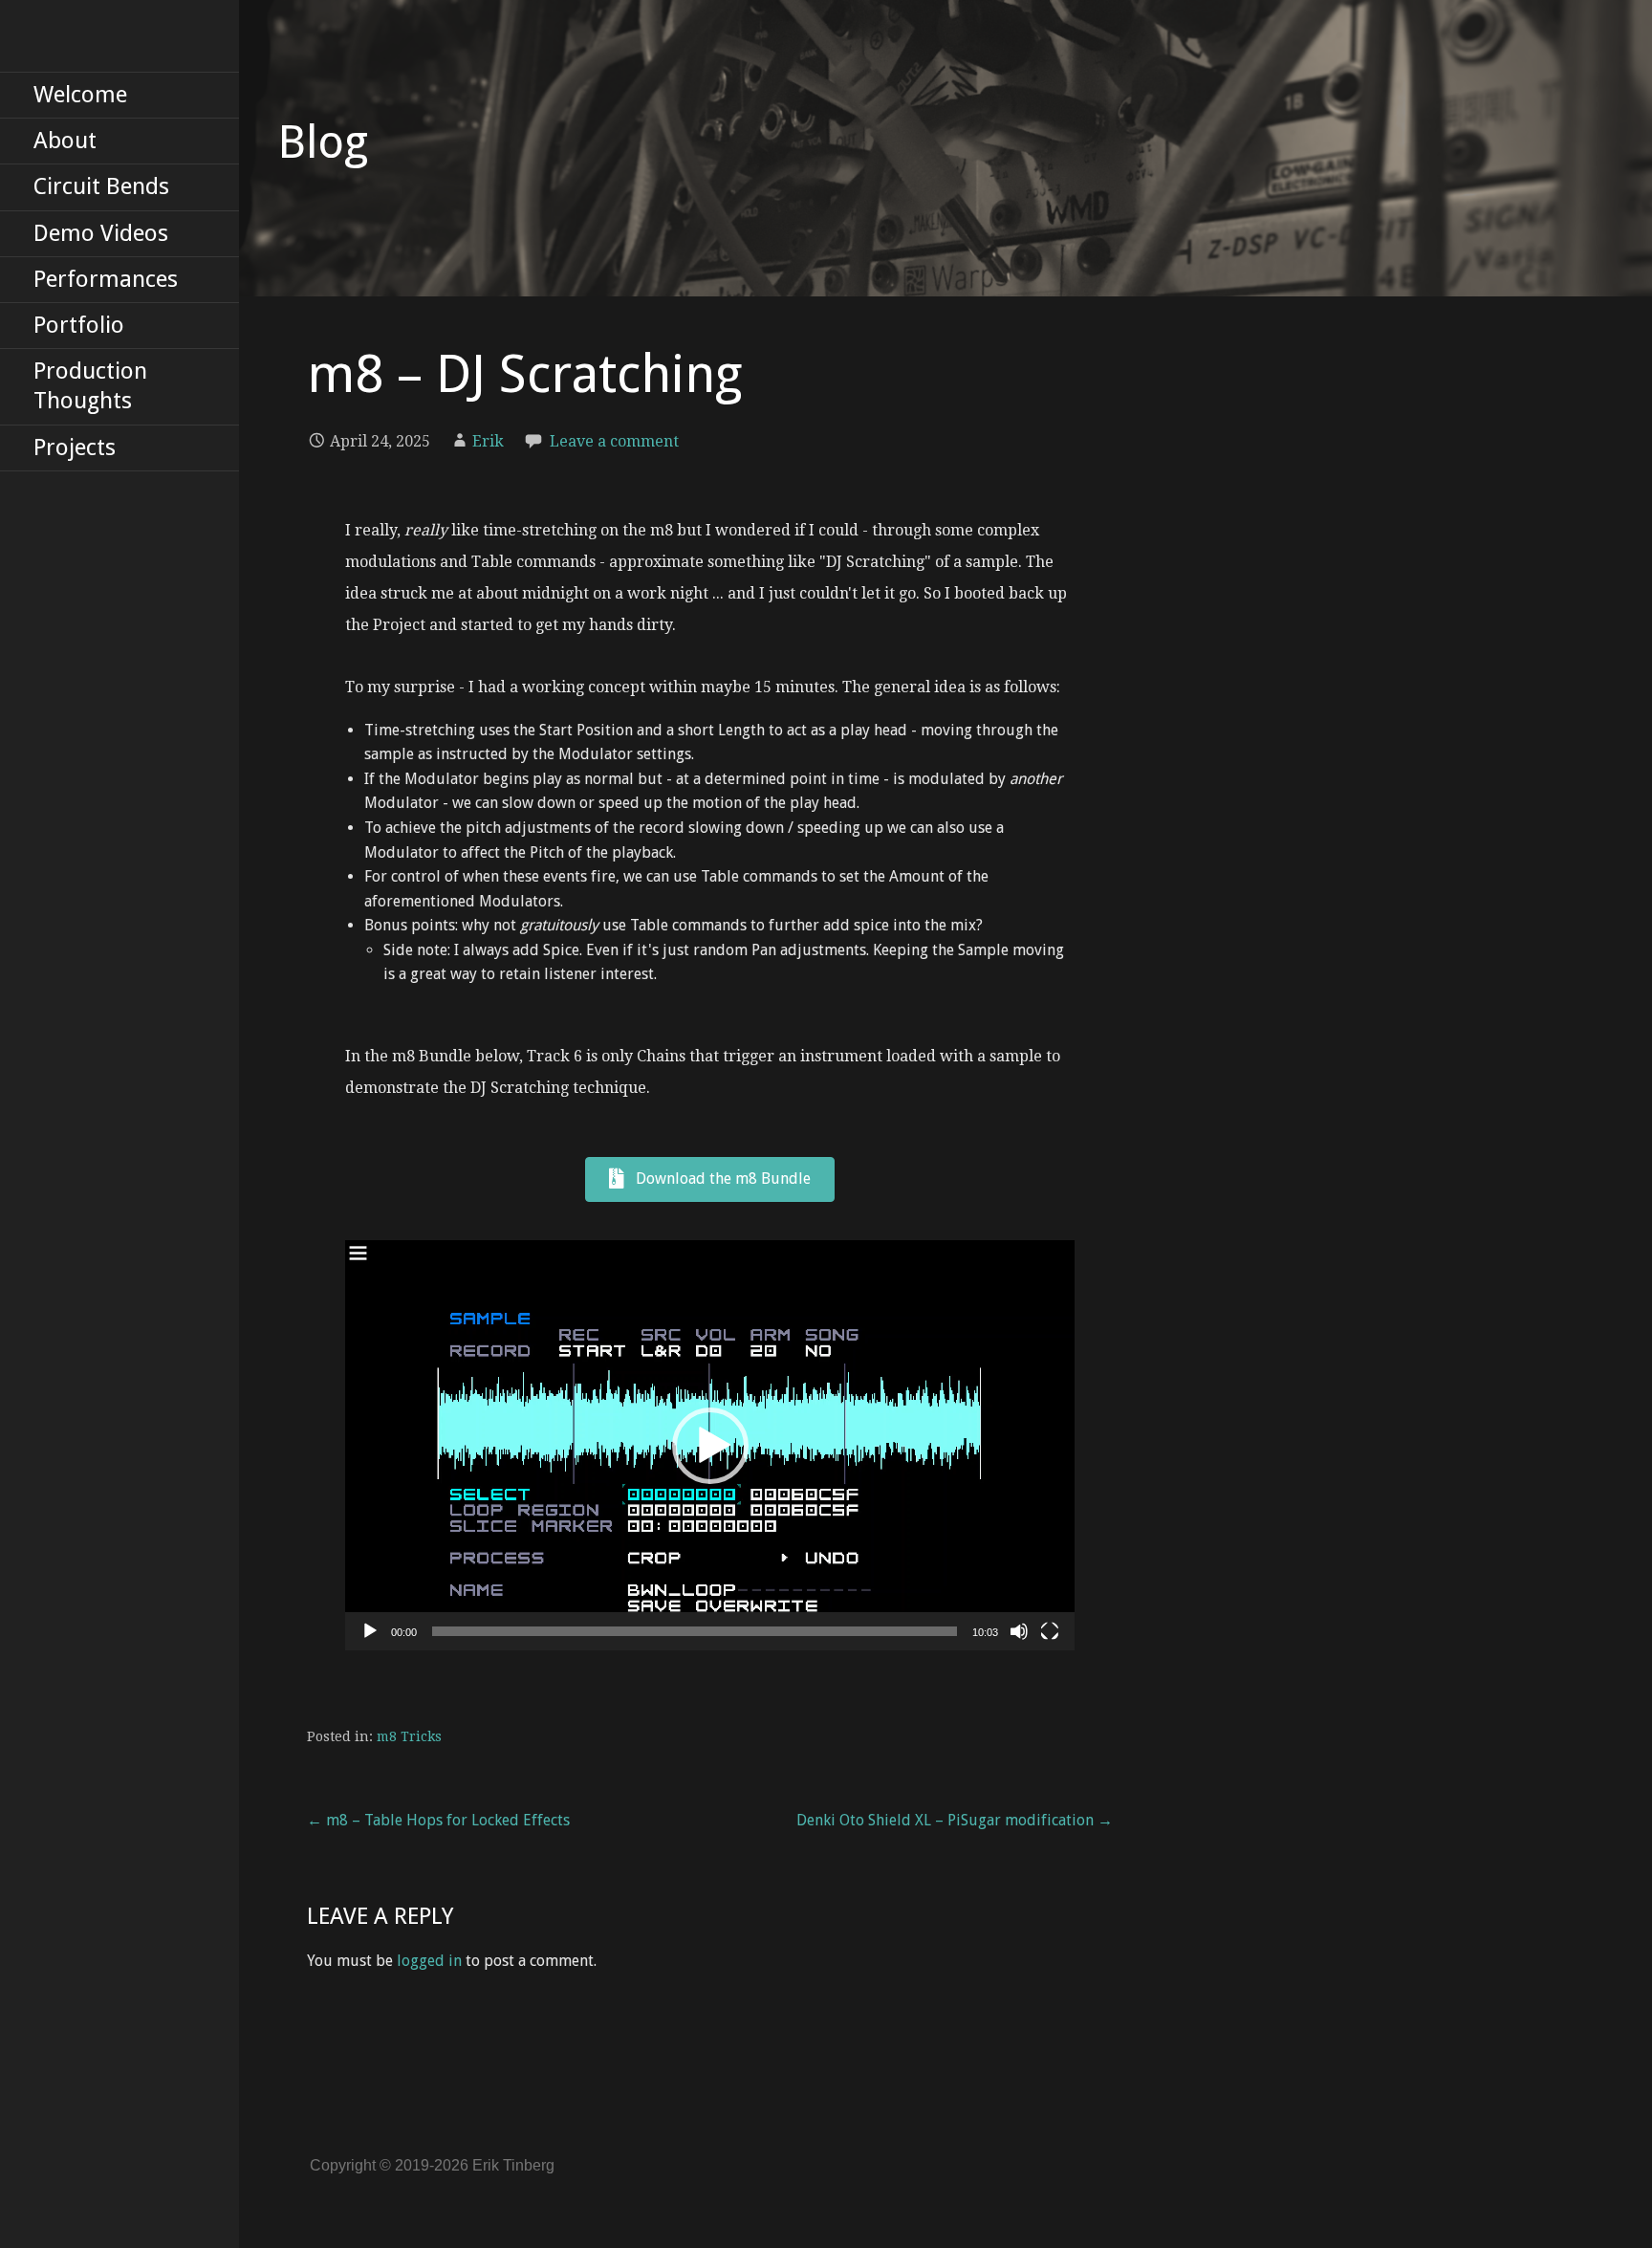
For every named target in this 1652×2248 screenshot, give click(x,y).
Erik (488, 441)
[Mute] (1019, 1631)
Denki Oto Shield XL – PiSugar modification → (955, 1820)
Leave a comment (614, 441)
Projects (75, 447)
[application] (710, 1445)
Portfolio (79, 325)
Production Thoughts (90, 386)
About (65, 141)
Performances (106, 279)
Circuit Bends (101, 186)
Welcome (80, 95)
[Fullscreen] (1050, 1631)
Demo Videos (101, 233)
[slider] (695, 1631)
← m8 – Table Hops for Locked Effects (438, 1820)
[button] (710, 1446)
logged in (429, 1961)
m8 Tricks (409, 1736)
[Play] (370, 1631)
